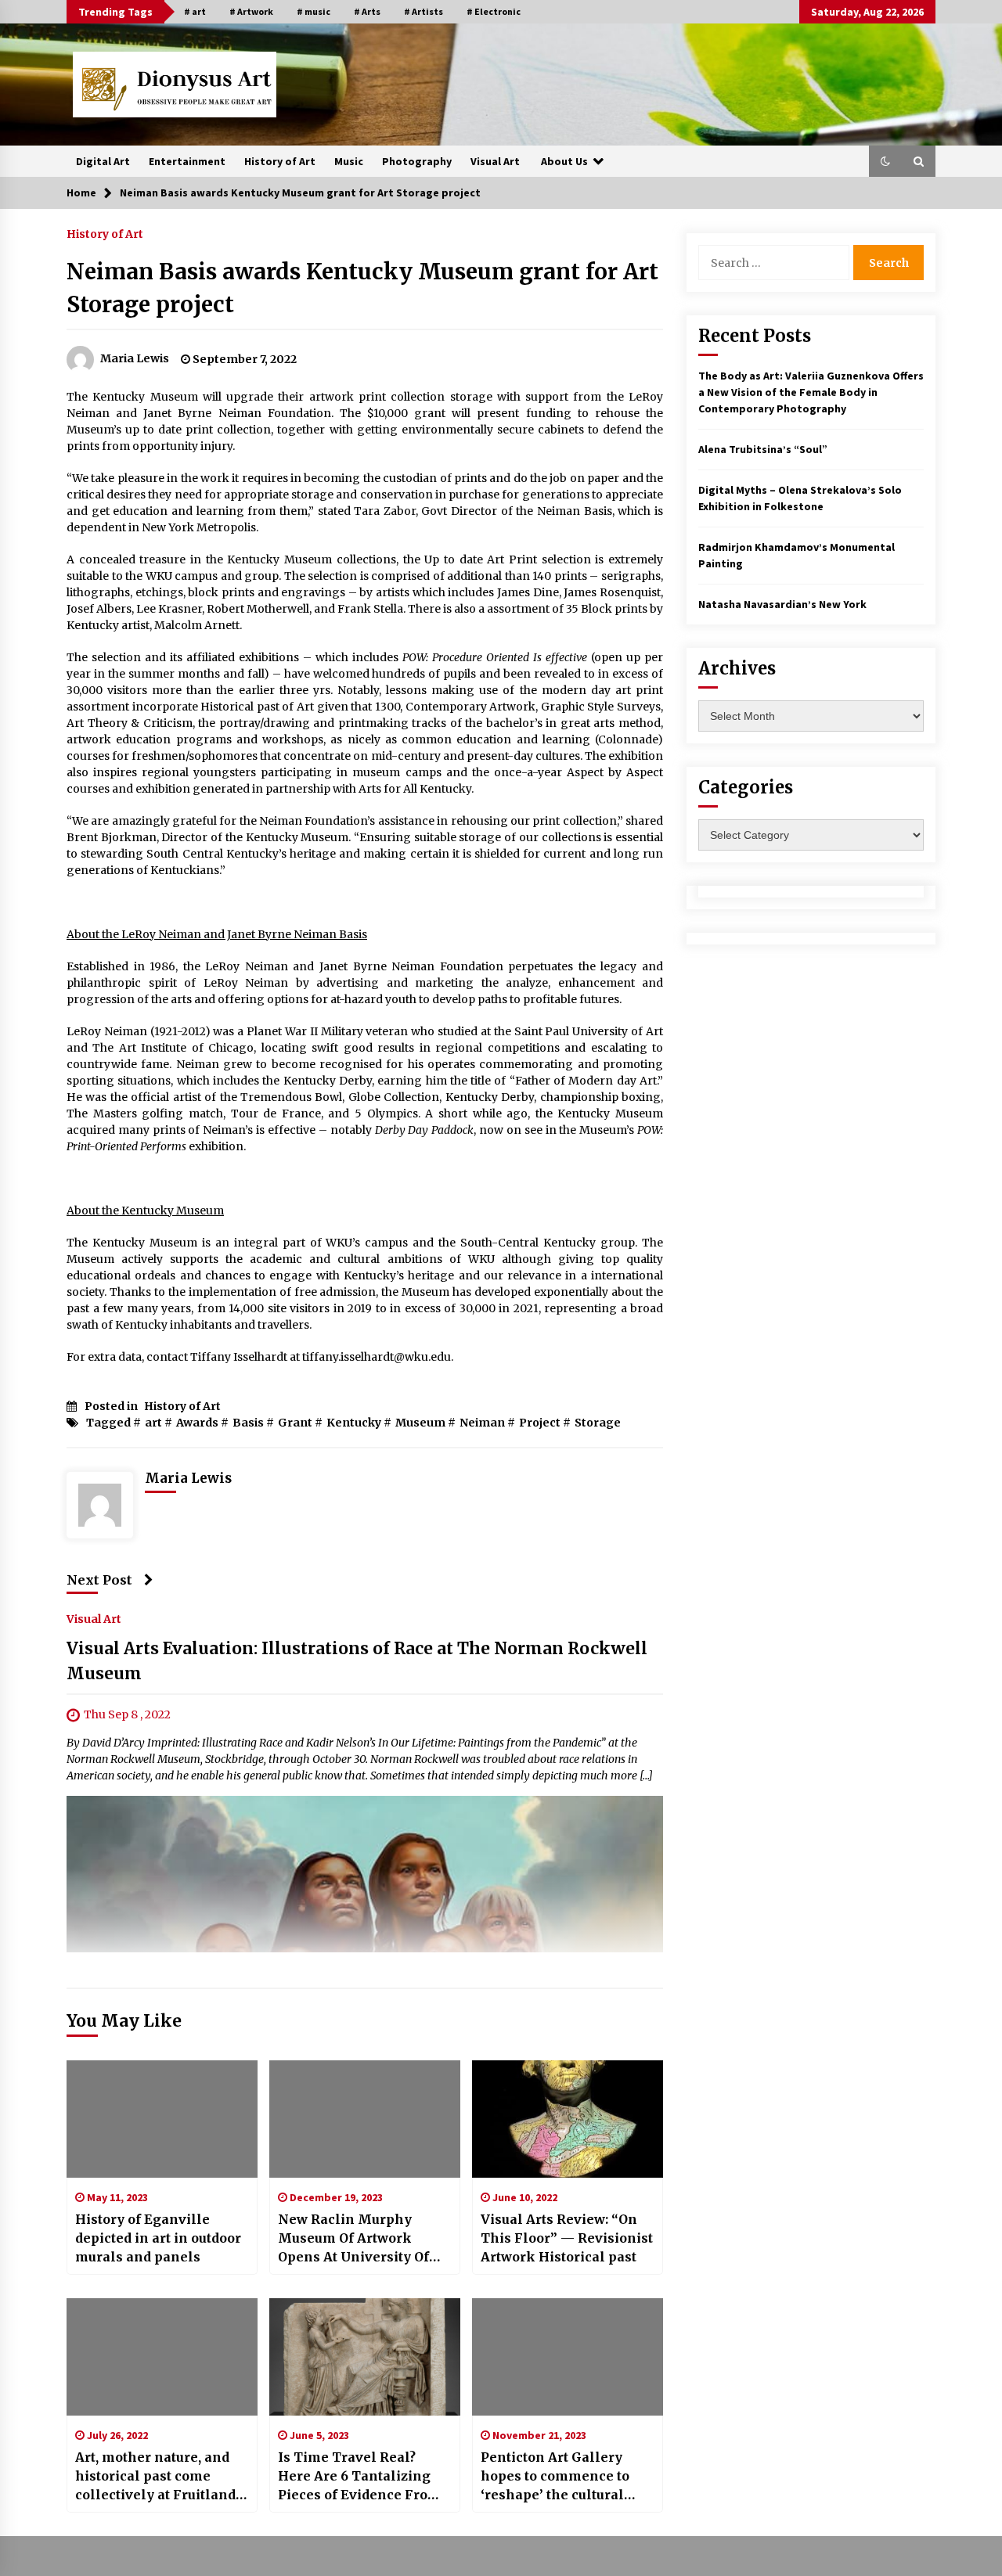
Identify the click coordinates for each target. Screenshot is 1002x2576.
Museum (420, 1423)
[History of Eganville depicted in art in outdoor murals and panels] (162, 2119)
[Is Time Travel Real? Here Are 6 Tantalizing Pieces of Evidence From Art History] (365, 2357)
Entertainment (187, 161)
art (153, 1423)
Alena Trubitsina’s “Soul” (763, 449)
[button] (885, 161)
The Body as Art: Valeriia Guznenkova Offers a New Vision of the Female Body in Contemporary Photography (811, 392)
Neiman (482, 1423)
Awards (197, 1423)
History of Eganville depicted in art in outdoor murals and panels (158, 2238)
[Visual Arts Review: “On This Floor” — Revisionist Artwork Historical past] (568, 2119)
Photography (417, 161)
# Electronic (494, 11)
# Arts (367, 11)
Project (540, 1423)
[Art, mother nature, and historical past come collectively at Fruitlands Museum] (162, 2357)
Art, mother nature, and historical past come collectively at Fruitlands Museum (159, 2477)
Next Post (99, 1580)
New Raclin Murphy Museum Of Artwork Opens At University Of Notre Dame (353, 2239)
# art (195, 11)
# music (314, 11)
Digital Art (103, 161)
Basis (248, 1423)
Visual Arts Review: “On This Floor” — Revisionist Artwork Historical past (567, 2238)
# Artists (424, 11)
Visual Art (495, 161)
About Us (564, 161)
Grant (295, 1423)
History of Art (280, 161)
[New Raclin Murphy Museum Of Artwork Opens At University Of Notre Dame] (365, 2119)
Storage (598, 1423)
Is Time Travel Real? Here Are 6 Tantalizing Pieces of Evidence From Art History (359, 2477)
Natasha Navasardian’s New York (782, 604)
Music (349, 161)
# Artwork (251, 11)
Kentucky (354, 1423)
